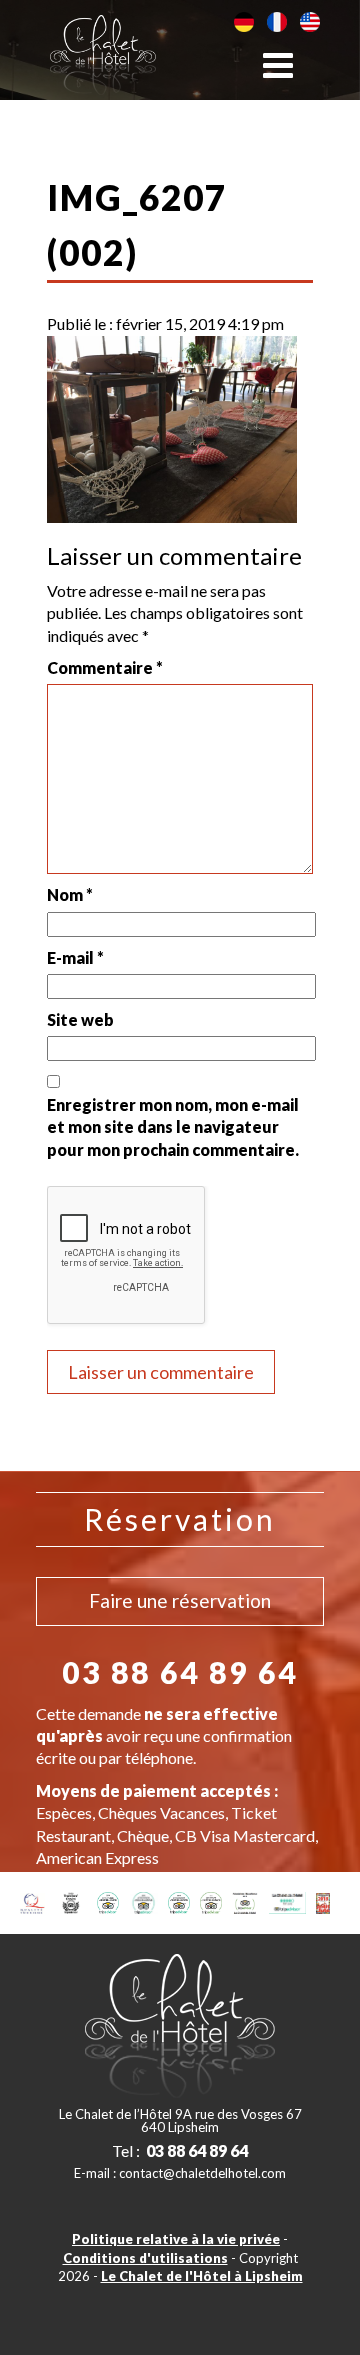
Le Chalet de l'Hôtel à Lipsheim (202, 2276)
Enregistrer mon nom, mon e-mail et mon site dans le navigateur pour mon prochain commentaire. (173, 1127)
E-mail (75, 957)
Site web (80, 1019)
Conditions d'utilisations (145, 2258)
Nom (70, 894)
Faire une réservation (180, 1600)
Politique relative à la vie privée (176, 2239)
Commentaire (105, 667)
